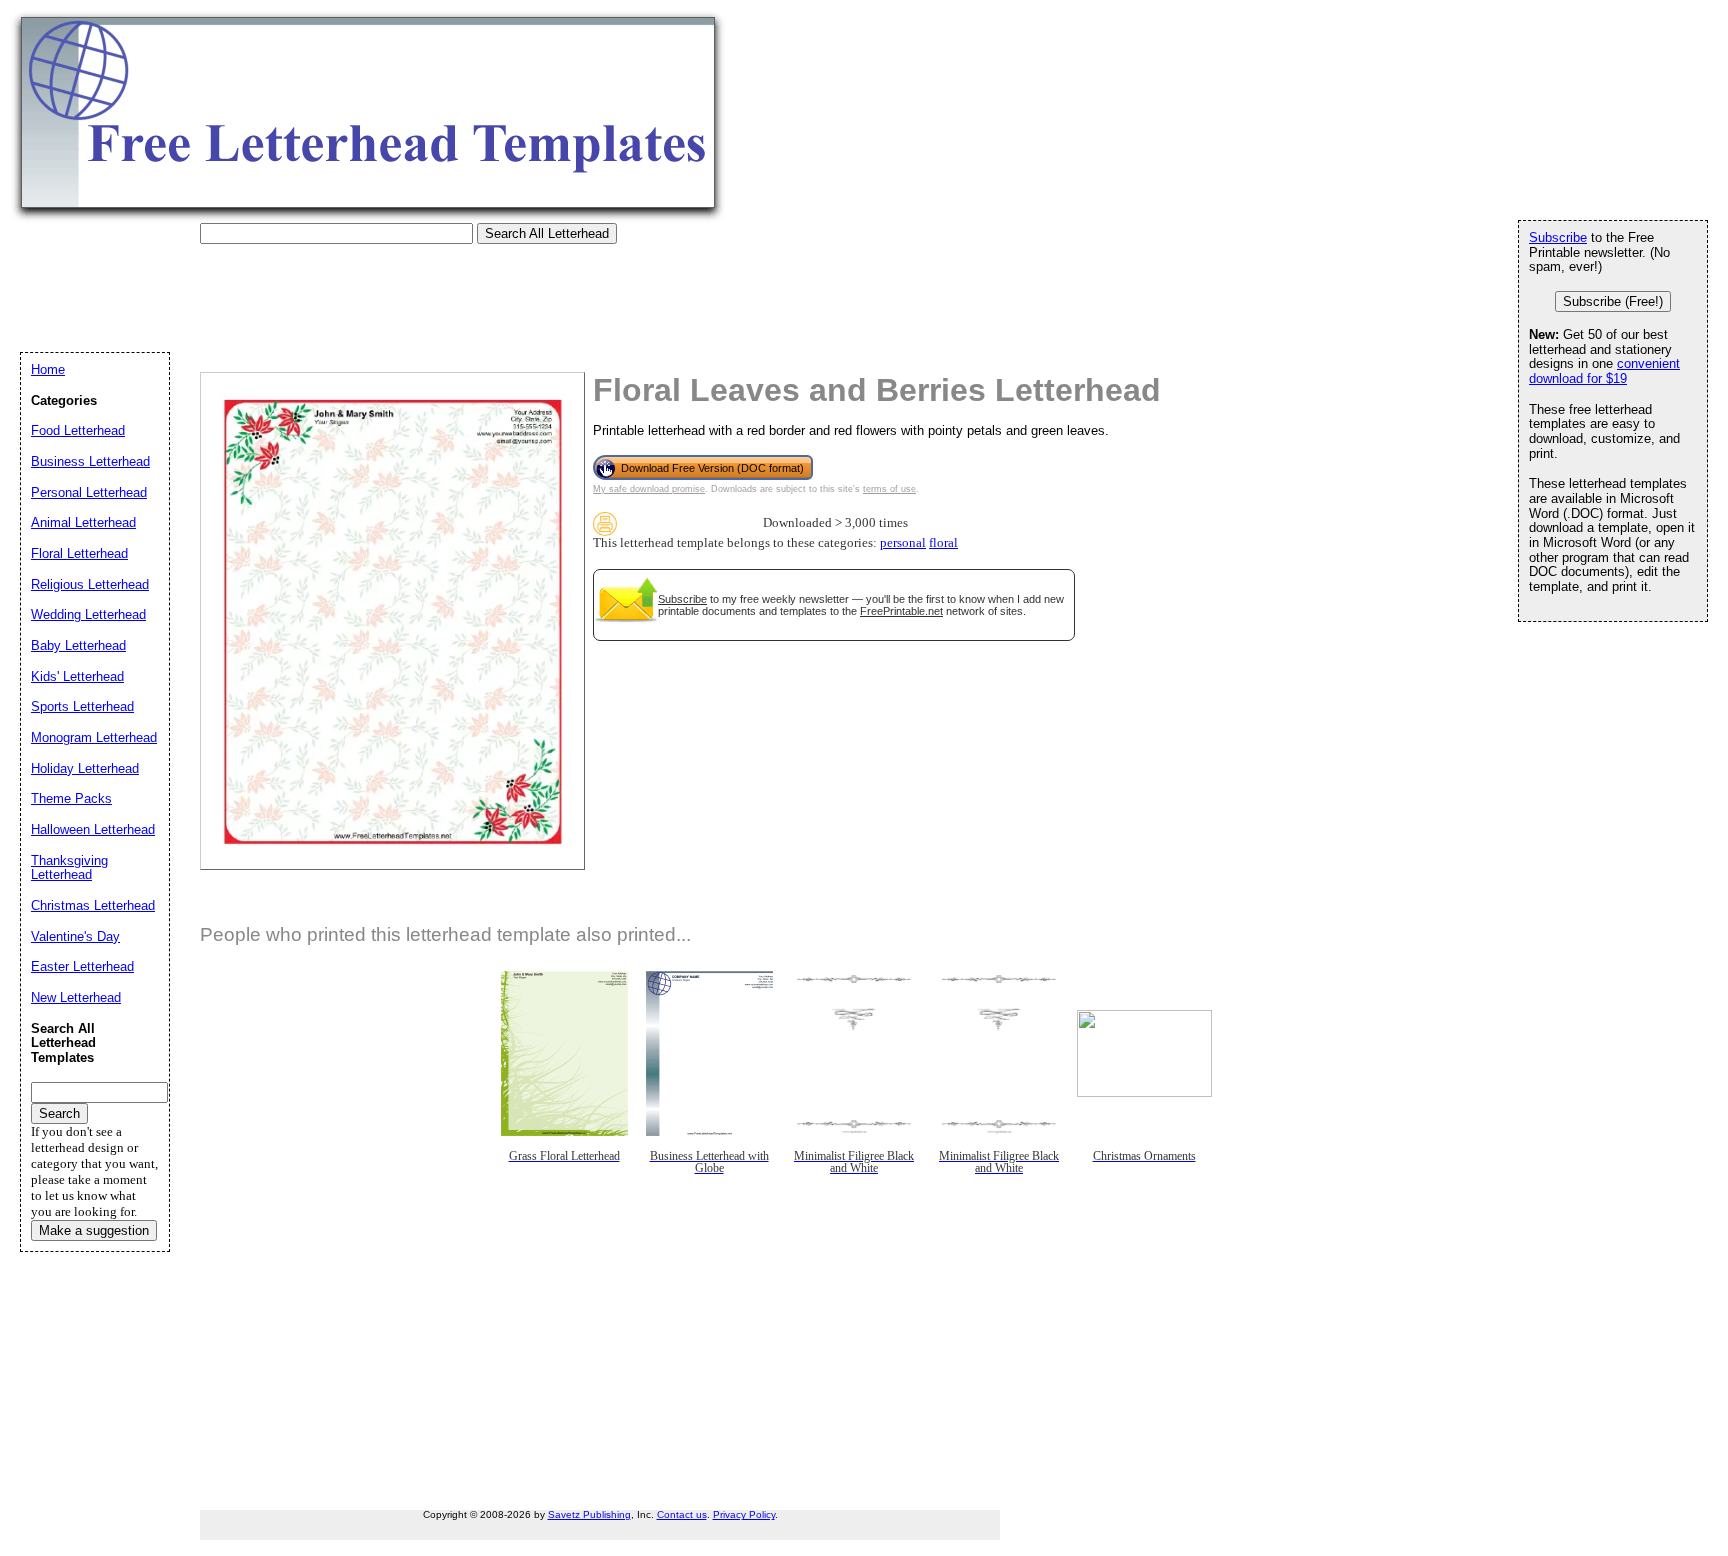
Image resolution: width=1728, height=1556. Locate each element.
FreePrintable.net (901, 611)
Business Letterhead (90, 461)
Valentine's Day (75, 936)
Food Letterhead (78, 430)
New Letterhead (76, 997)
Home (48, 369)
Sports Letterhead (82, 706)
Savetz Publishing (589, 1514)
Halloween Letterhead (93, 829)
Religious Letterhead (90, 584)
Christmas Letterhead (93, 905)
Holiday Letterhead (85, 768)
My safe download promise (649, 489)
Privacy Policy (744, 1514)
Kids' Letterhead (77, 676)
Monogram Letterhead (94, 737)
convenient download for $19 (1604, 371)
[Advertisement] (384, 289)
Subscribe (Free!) (1613, 301)
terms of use (889, 489)
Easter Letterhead (82, 966)
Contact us (682, 1514)
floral (943, 543)
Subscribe (682, 599)
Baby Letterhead (78, 645)
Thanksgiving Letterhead (69, 868)
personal (903, 543)
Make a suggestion (94, 1230)
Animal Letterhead (83, 522)
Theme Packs (71, 798)
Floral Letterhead (79, 553)
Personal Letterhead (89, 492)
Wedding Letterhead (88, 614)
